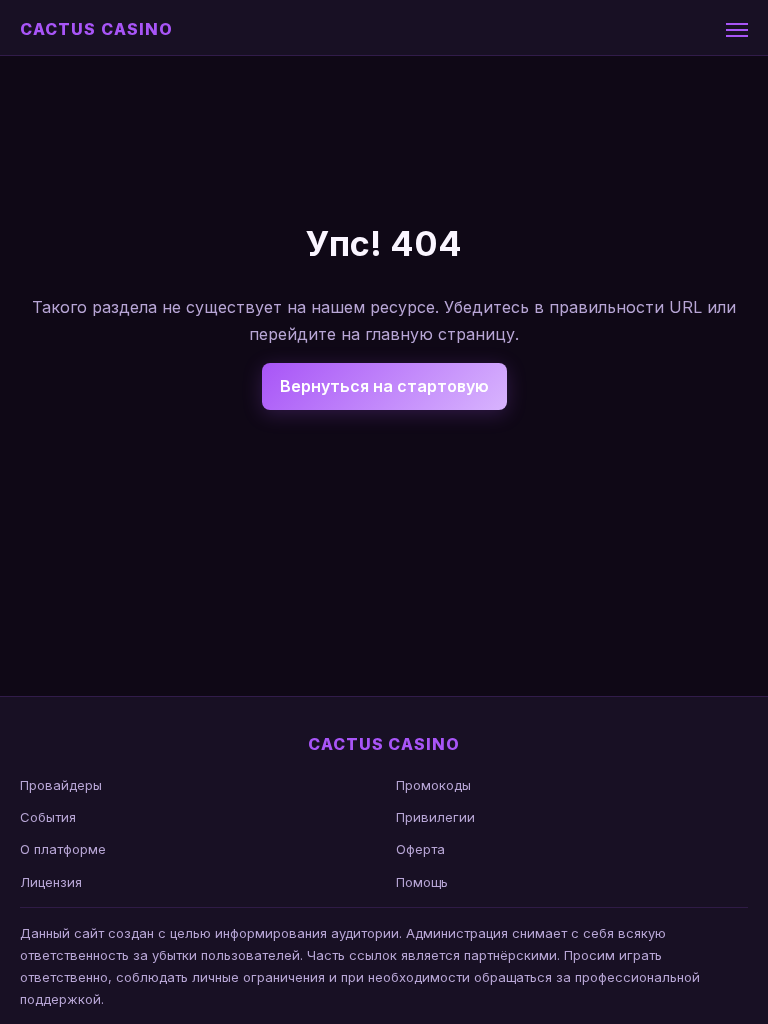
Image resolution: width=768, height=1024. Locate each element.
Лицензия (51, 882)
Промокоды (433, 785)
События (48, 817)
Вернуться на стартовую (384, 386)
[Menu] (737, 30)
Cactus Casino (96, 29)
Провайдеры (61, 785)
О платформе (63, 849)
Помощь (422, 882)
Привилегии (435, 817)
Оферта (420, 849)
